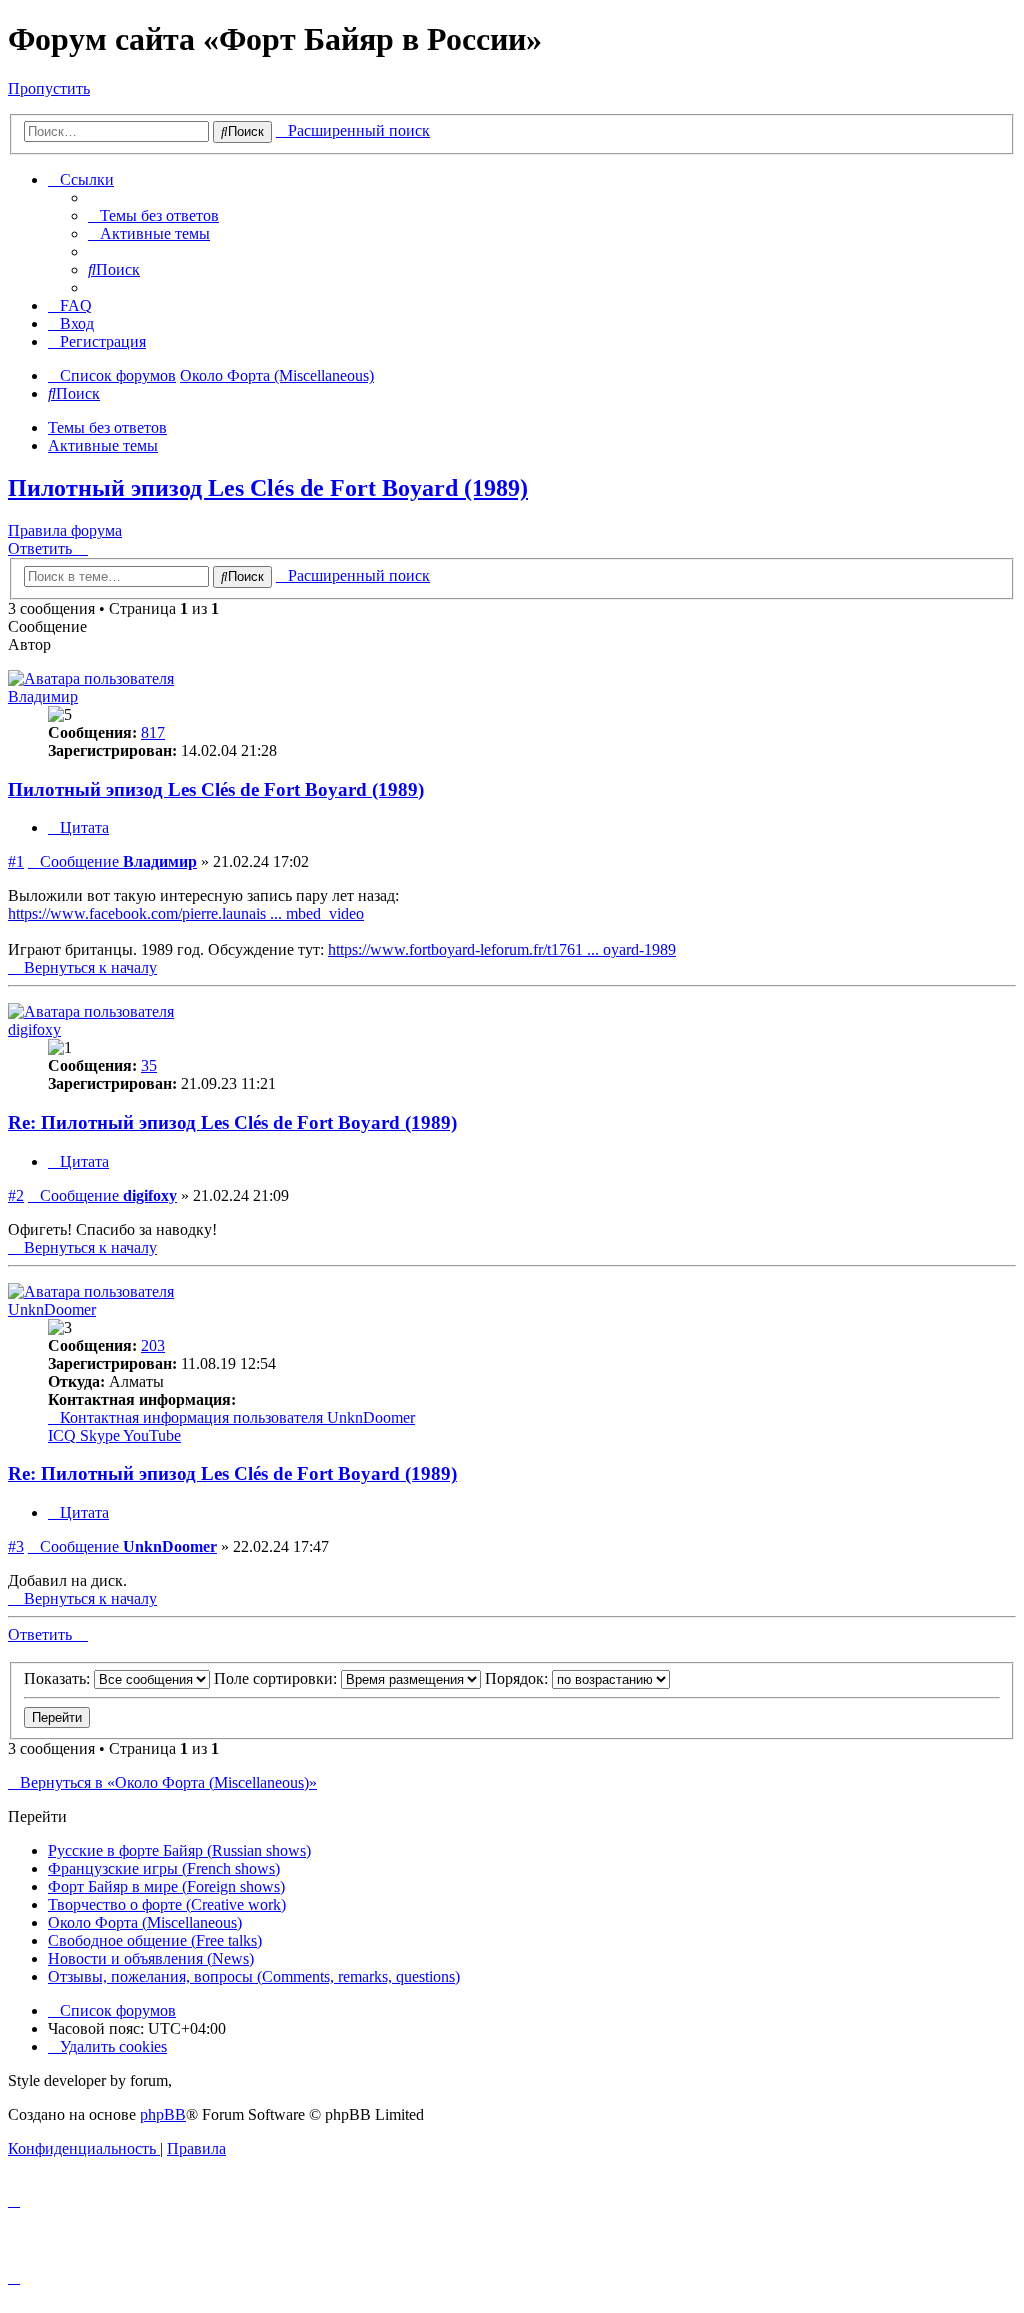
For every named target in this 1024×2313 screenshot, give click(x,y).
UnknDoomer (52, 1309)
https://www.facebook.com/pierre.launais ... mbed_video (186, 913)
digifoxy (34, 1029)
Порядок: (518, 1678)
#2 (16, 1195)
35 (149, 1065)
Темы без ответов (107, 427)
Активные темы (103, 445)
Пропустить (49, 88)
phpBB (163, 2114)
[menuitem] (153, 215)
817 (153, 732)
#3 (16, 1546)
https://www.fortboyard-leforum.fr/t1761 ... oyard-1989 (502, 949)
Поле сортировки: (277, 1678)
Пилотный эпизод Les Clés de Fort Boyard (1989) (268, 488)
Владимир (43, 696)
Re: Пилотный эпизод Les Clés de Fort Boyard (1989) (232, 1122)
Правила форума (65, 530)
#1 (16, 861)
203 (153, 1345)
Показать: (59, 1678)
